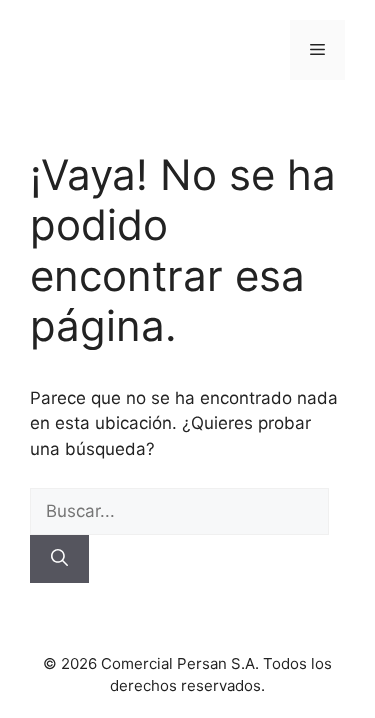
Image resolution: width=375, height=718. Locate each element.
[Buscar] (59, 559)
